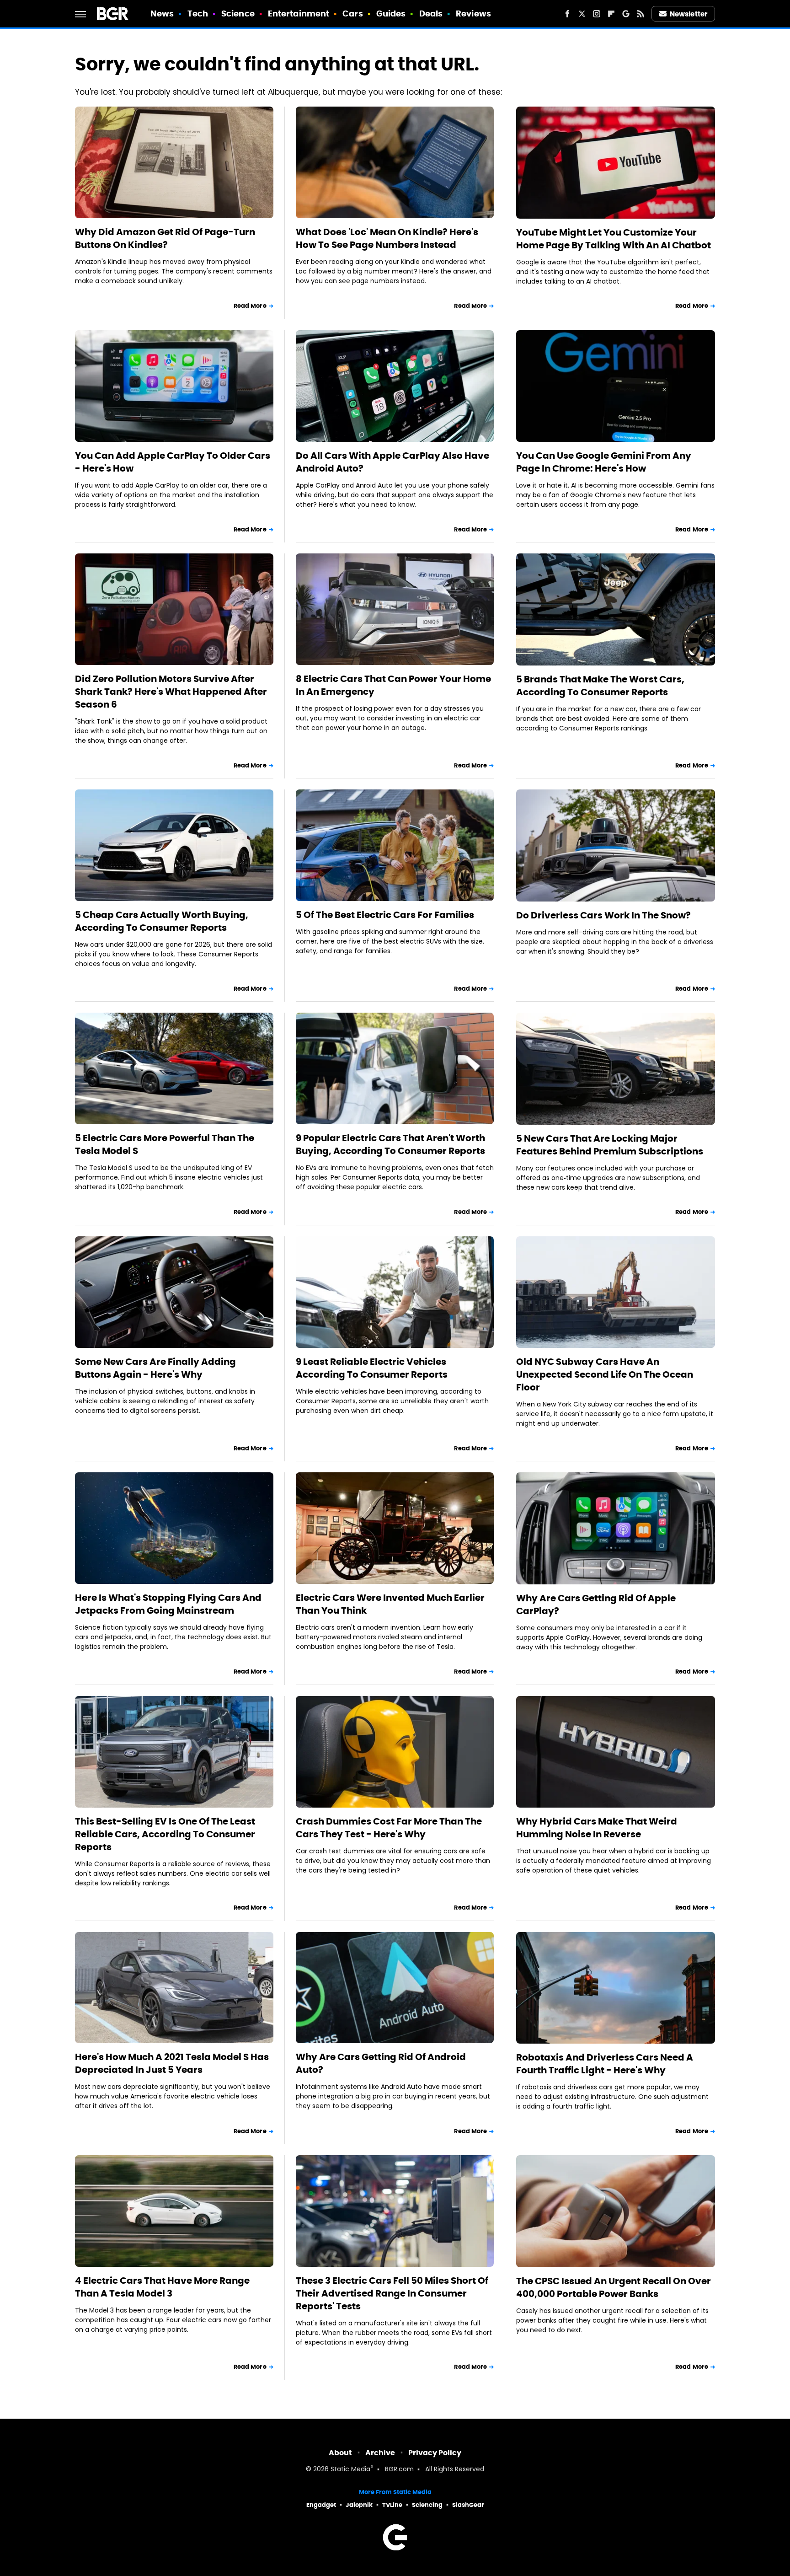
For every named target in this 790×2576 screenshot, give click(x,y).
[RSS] (641, 14)
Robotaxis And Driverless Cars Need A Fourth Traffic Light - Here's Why (605, 2064)
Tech (198, 13)
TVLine (392, 2505)
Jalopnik (359, 2505)
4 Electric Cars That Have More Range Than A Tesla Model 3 (162, 2287)
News (162, 13)
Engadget (321, 2505)
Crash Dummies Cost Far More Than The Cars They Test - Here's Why (389, 1828)
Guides (391, 13)
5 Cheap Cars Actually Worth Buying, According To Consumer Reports (162, 921)
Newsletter (689, 14)
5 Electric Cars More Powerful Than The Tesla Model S (165, 1144)
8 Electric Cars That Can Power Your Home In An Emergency (393, 685)
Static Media (350, 2470)
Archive (380, 2453)
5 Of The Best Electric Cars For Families (385, 915)
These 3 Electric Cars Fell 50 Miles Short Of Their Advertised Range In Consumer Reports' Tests (392, 2293)
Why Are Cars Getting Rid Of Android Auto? (381, 2063)
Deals (431, 13)
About (340, 2453)
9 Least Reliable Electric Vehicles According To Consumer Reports (372, 1368)
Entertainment (299, 13)
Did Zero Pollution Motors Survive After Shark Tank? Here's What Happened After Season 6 (171, 692)
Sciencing (427, 2505)
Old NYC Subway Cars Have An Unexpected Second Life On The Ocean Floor (605, 1374)
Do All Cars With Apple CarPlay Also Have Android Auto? (392, 462)
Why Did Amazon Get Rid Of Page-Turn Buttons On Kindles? (165, 238)
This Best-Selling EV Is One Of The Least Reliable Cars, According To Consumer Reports (165, 1834)
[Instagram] (597, 14)
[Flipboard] (611, 14)
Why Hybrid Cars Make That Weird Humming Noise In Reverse (597, 1828)
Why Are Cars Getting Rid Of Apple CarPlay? (596, 1605)
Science (238, 13)
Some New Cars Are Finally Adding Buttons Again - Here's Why (155, 1368)
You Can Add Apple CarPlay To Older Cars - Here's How (173, 462)
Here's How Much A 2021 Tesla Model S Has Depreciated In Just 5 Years (172, 2063)
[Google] (626, 14)
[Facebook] (567, 14)
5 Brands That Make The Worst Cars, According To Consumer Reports (600, 686)
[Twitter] (582, 14)
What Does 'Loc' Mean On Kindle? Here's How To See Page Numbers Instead (387, 238)
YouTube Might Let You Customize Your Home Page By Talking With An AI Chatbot (614, 239)
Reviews (473, 13)
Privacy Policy (435, 2453)
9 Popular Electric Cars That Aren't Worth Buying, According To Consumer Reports (390, 1144)
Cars (352, 13)
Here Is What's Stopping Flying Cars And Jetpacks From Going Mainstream (168, 1604)
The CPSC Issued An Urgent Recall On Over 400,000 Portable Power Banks (614, 2287)
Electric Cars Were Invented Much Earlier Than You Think (390, 1604)
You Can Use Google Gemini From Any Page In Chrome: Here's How (604, 462)
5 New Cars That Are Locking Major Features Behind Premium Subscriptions (610, 1145)
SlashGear (468, 2505)
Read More (250, 306)
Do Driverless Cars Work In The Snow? (603, 915)
